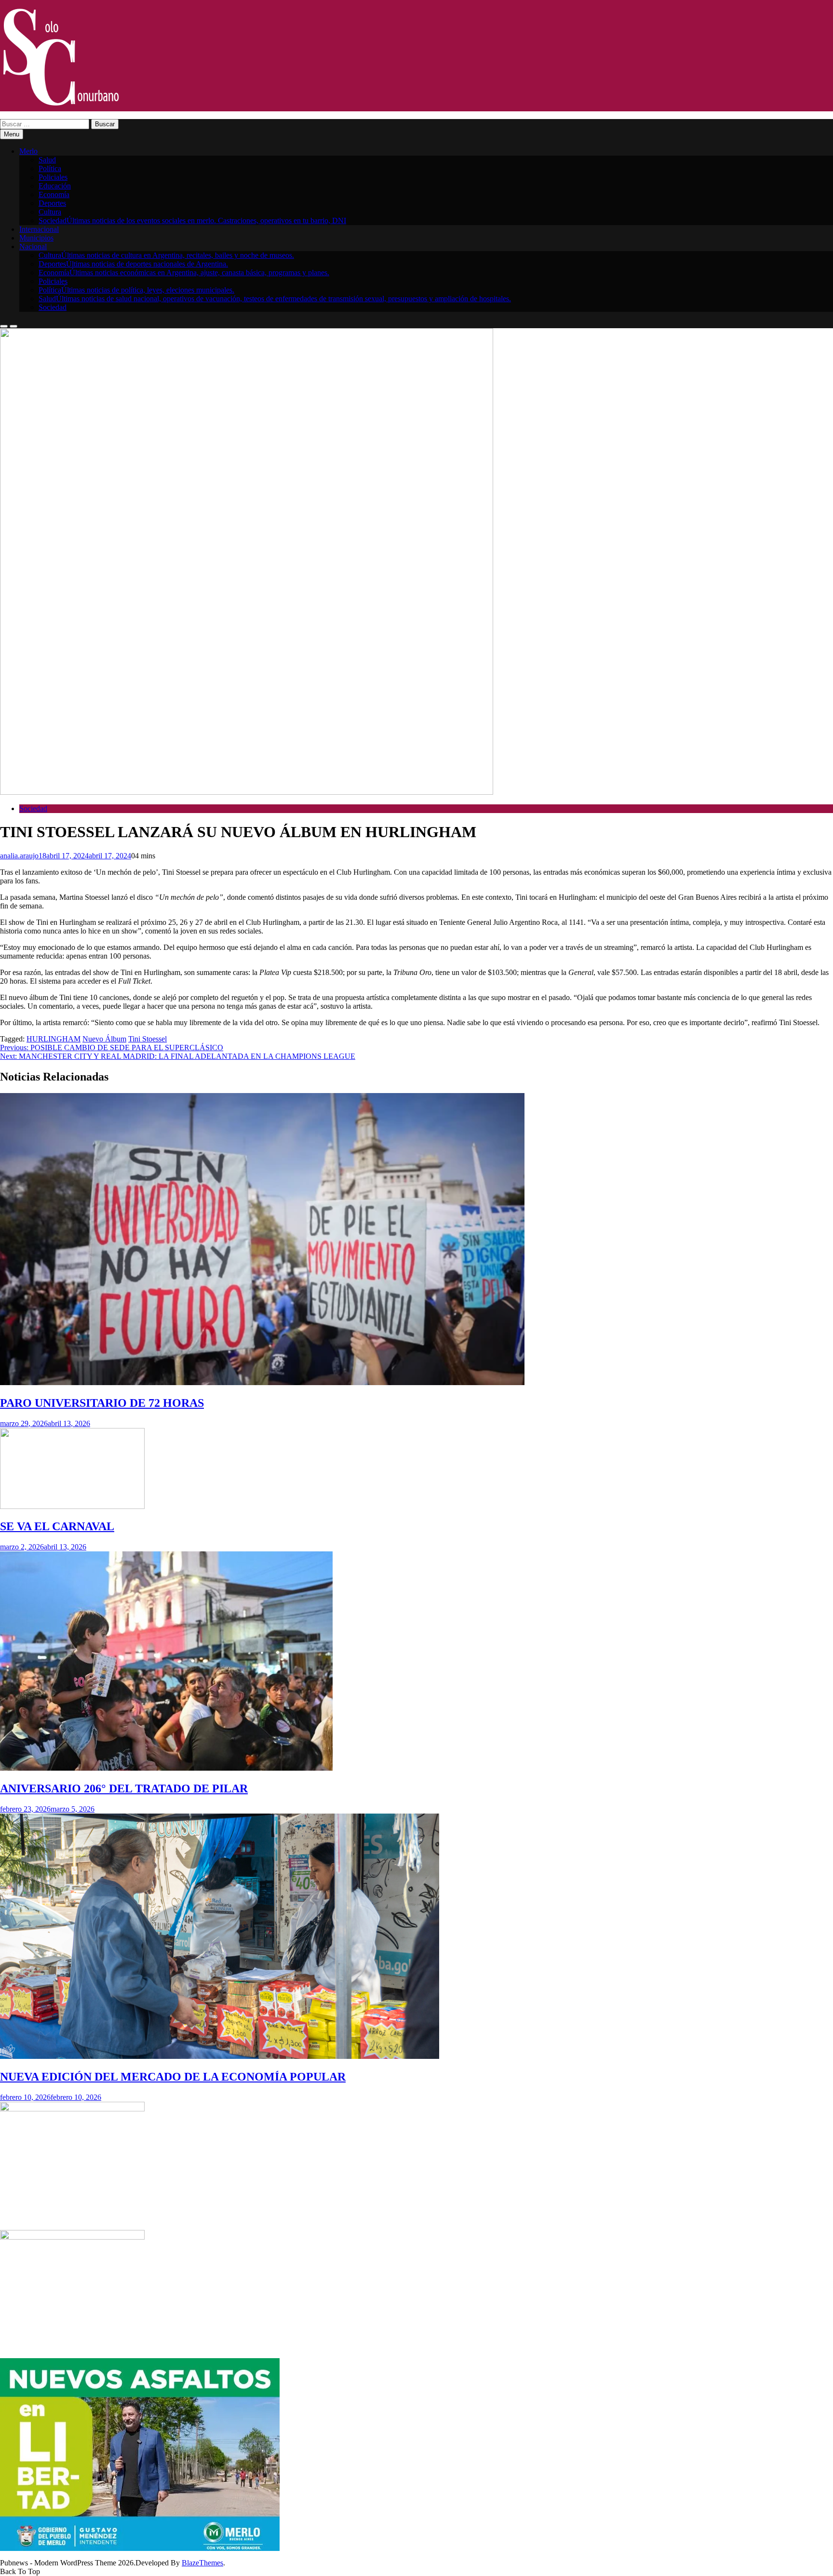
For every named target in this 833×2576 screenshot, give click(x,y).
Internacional (39, 229)
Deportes (52, 203)
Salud (47, 160)
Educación (55, 186)
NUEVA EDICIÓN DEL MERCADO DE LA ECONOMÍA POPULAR (173, 2077)
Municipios (36, 238)
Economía (54, 194)
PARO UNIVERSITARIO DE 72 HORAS (102, 1403)
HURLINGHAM (54, 1039)
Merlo (28, 151)
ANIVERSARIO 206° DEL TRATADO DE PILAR (124, 1789)
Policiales (53, 177)
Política (50, 168)
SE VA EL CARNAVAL (57, 1526)
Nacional (33, 247)
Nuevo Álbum (104, 1039)
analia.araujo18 (23, 856)
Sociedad (192, 220)
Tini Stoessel (148, 1039)
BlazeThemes (202, 2563)
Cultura (50, 212)
